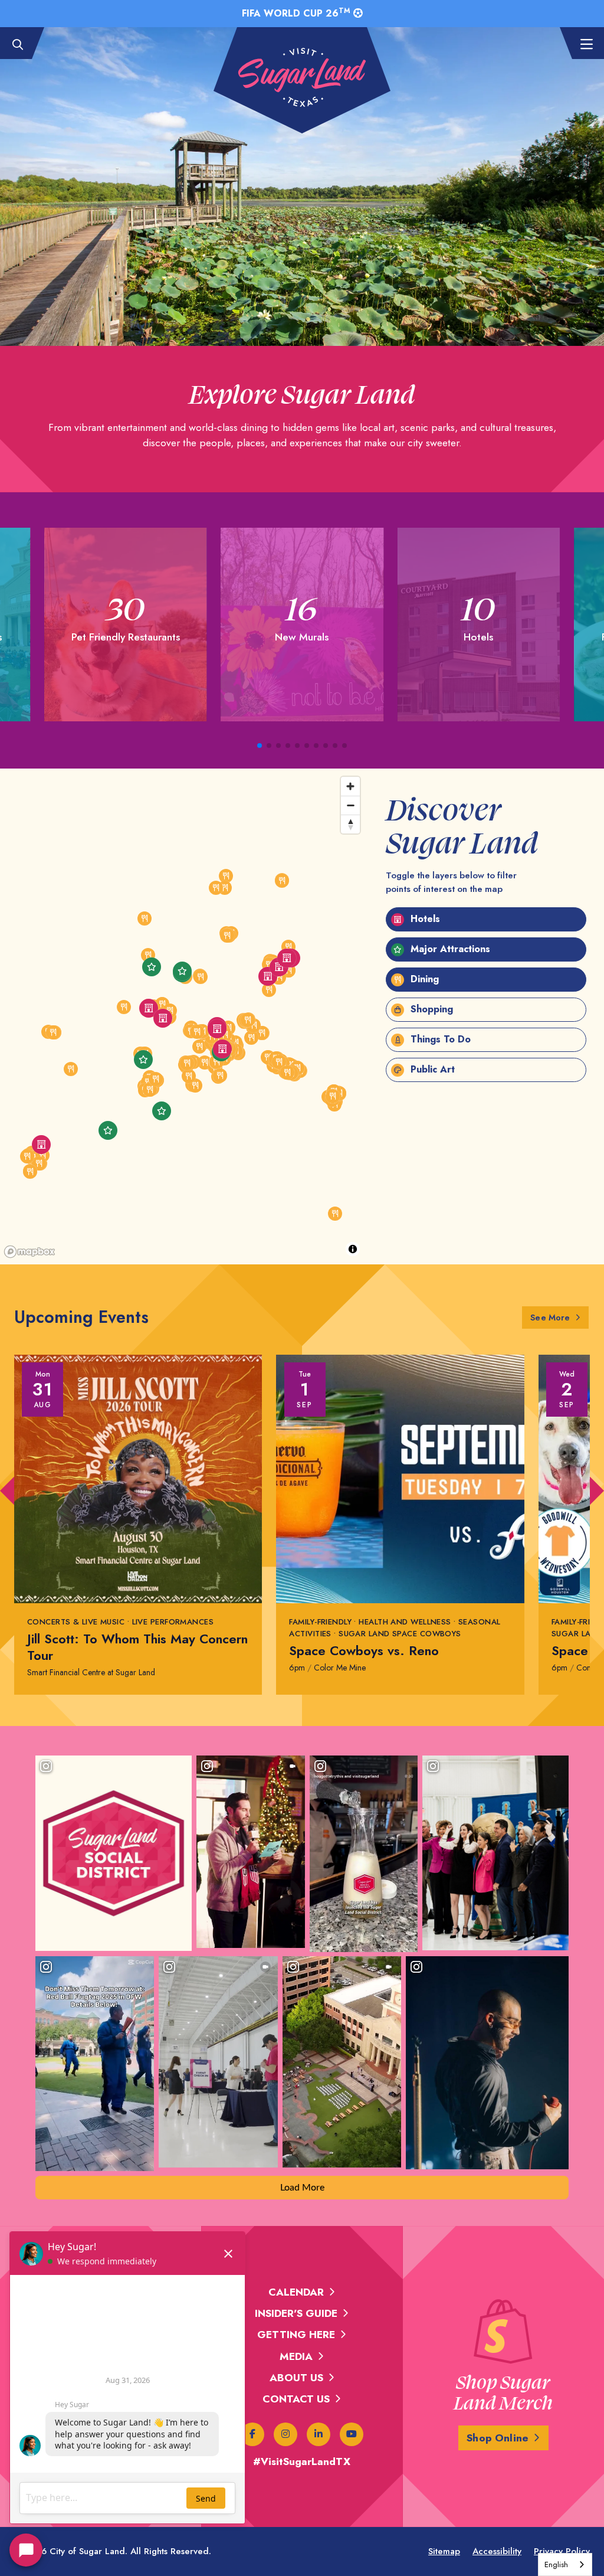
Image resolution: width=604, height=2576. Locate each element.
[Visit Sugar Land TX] (302, 77)
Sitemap (444, 2551)
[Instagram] (285, 2434)
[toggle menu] (580, 45)
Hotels (424, 919)
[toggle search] (24, 45)
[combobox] (565, 2564)
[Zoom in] (350, 786)
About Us (296, 2378)
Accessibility (497, 2551)
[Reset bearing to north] (350, 824)
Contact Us (296, 2399)
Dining (423, 979)
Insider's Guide (296, 2313)
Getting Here (296, 2335)
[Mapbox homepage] (29, 1252)
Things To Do (439, 1039)
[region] (183, 1016)
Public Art (431, 1069)
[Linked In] (319, 2434)
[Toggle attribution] (353, 1249)
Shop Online (498, 2438)
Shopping (430, 1009)
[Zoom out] (350, 805)
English (556, 2564)
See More (559, 1317)
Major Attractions (449, 949)
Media (296, 2356)
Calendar (296, 2292)
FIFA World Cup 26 (296, 13)
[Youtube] (352, 2434)
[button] (260, 746)
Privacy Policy (562, 2551)
